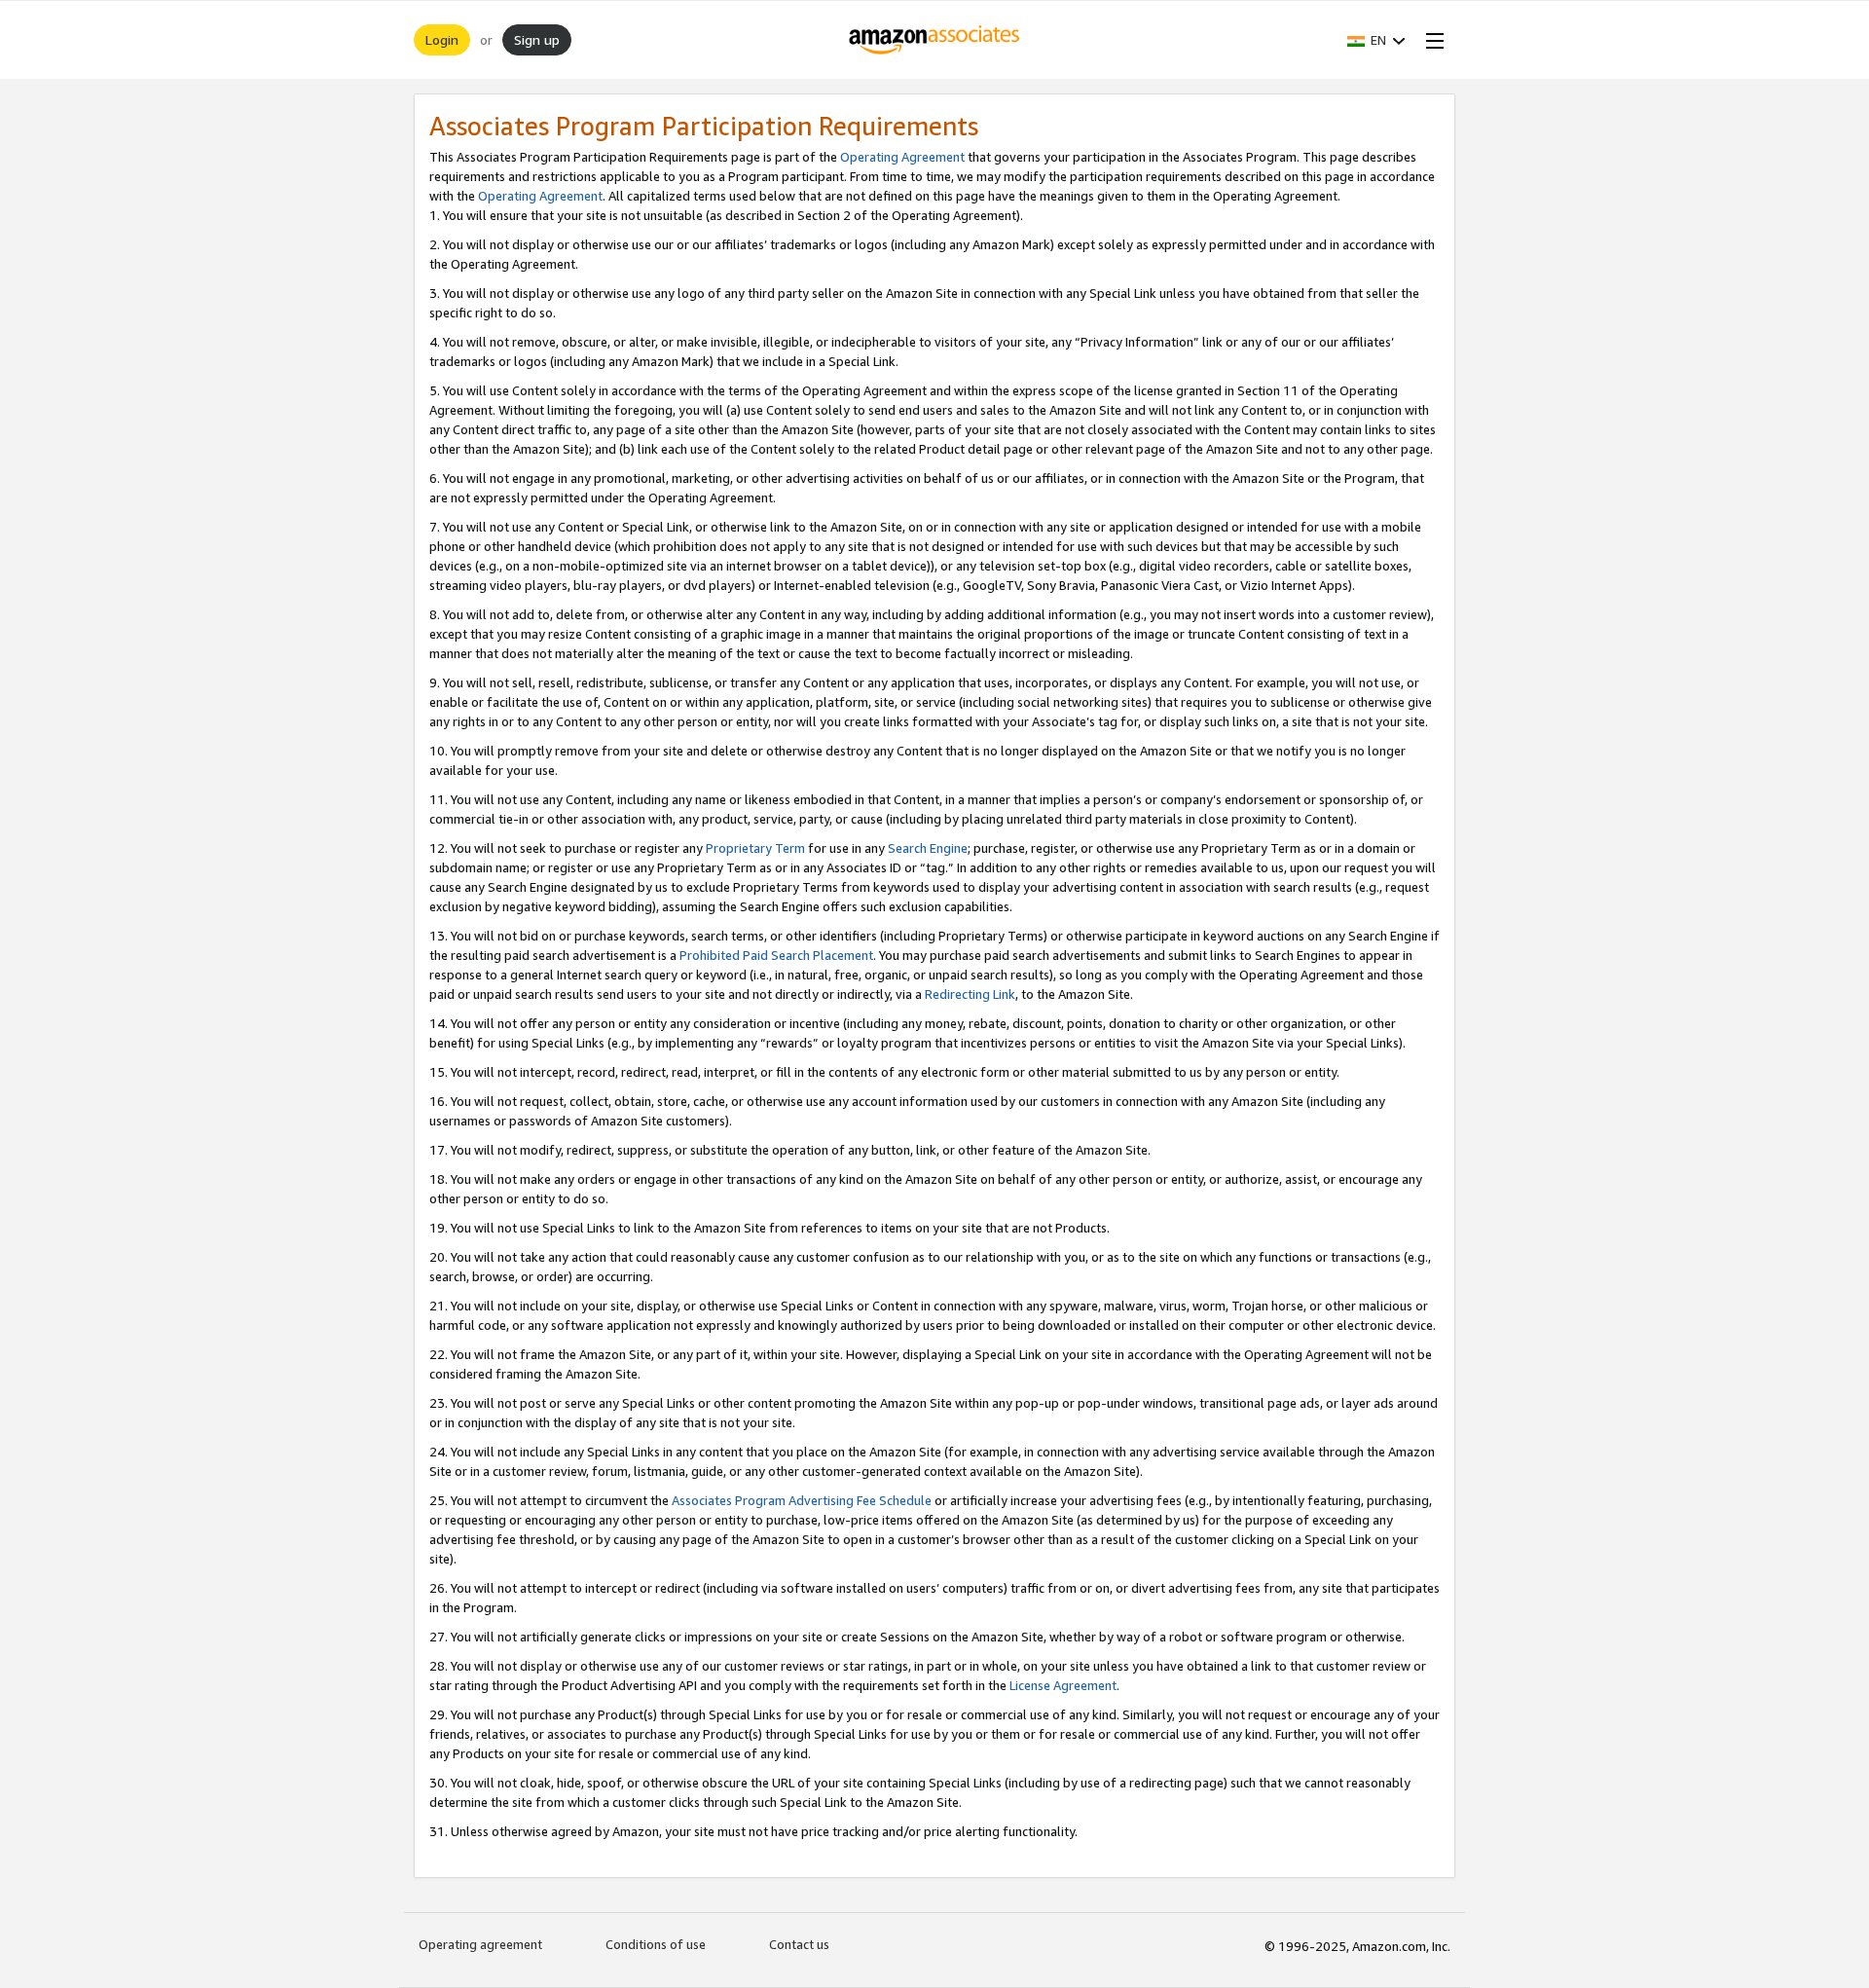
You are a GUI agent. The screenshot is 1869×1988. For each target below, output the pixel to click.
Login (442, 39)
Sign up (537, 39)
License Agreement (1063, 1685)
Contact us (799, 1944)
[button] (1376, 40)
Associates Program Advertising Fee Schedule (802, 1500)
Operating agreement (480, 1944)
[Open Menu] (1431, 40)
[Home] (935, 40)
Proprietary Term (755, 848)
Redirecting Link (970, 994)
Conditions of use (656, 1944)
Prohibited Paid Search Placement (776, 955)
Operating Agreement (902, 157)
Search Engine (928, 848)
